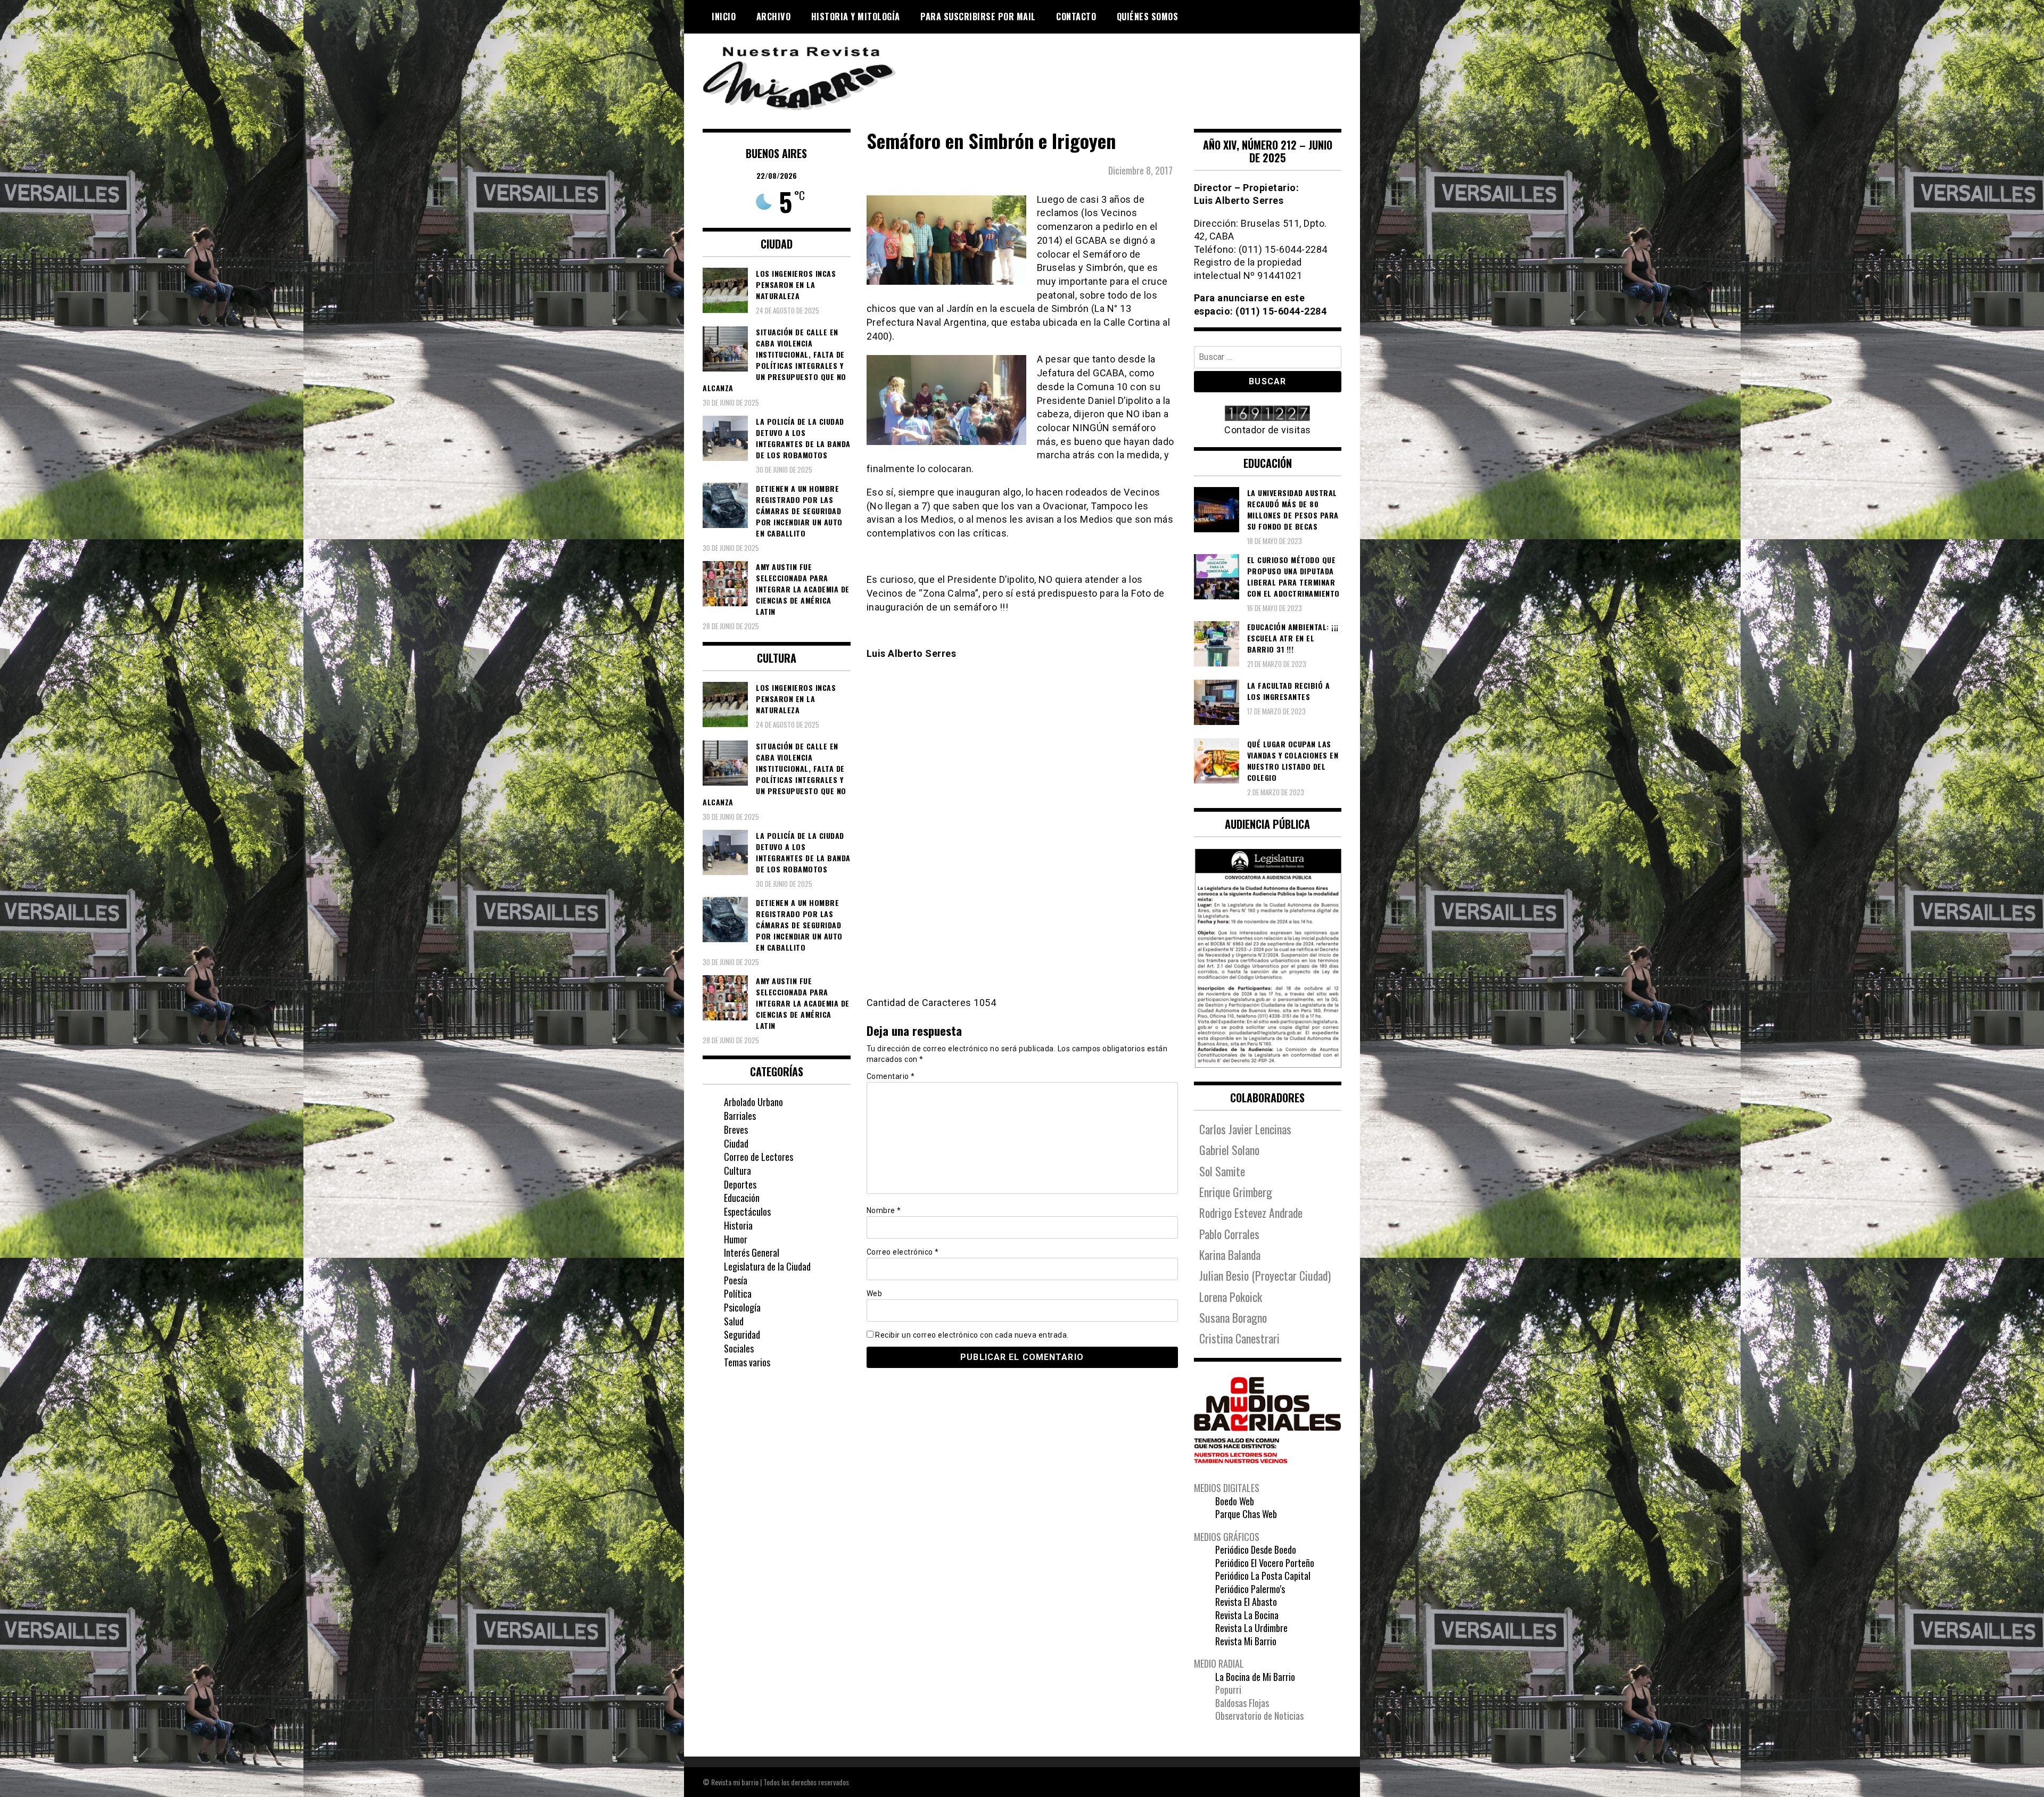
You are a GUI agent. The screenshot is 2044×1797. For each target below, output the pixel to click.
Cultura (737, 1170)
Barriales (740, 1116)
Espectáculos (747, 1211)
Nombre (884, 1210)
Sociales (739, 1348)
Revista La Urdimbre (1251, 1628)
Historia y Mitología (856, 17)
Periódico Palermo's (1250, 1589)
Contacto (1076, 17)
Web (875, 1293)
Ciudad (736, 1143)
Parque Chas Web (1246, 1514)
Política (738, 1293)
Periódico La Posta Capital (1263, 1576)
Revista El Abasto (1246, 1602)
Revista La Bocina (1247, 1615)
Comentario (891, 1076)
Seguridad (742, 1334)
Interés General (752, 1252)
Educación (742, 1198)
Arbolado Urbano (753, 1102)
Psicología (742, 1307)
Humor (736, 1239)
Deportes (740, 1184)
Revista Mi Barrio (1246, 1641)
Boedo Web (1235, 1501)
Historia (738, 1225)
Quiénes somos (1148, 17)
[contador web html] (1268, 414)
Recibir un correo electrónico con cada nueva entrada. (972, 1335)
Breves (736, 1130)
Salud (734, 1321)
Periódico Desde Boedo (1256, 1549)
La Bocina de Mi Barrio (1255, 1677)
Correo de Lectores (759, 1157)
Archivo (774, 17)
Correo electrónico (903, 1252)
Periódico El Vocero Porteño (1265, 1563)
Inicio (724, 17)
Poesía (736, 1280)
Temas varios (747, 1362)
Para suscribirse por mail (978, 17)
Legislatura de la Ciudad (767, 1266)
